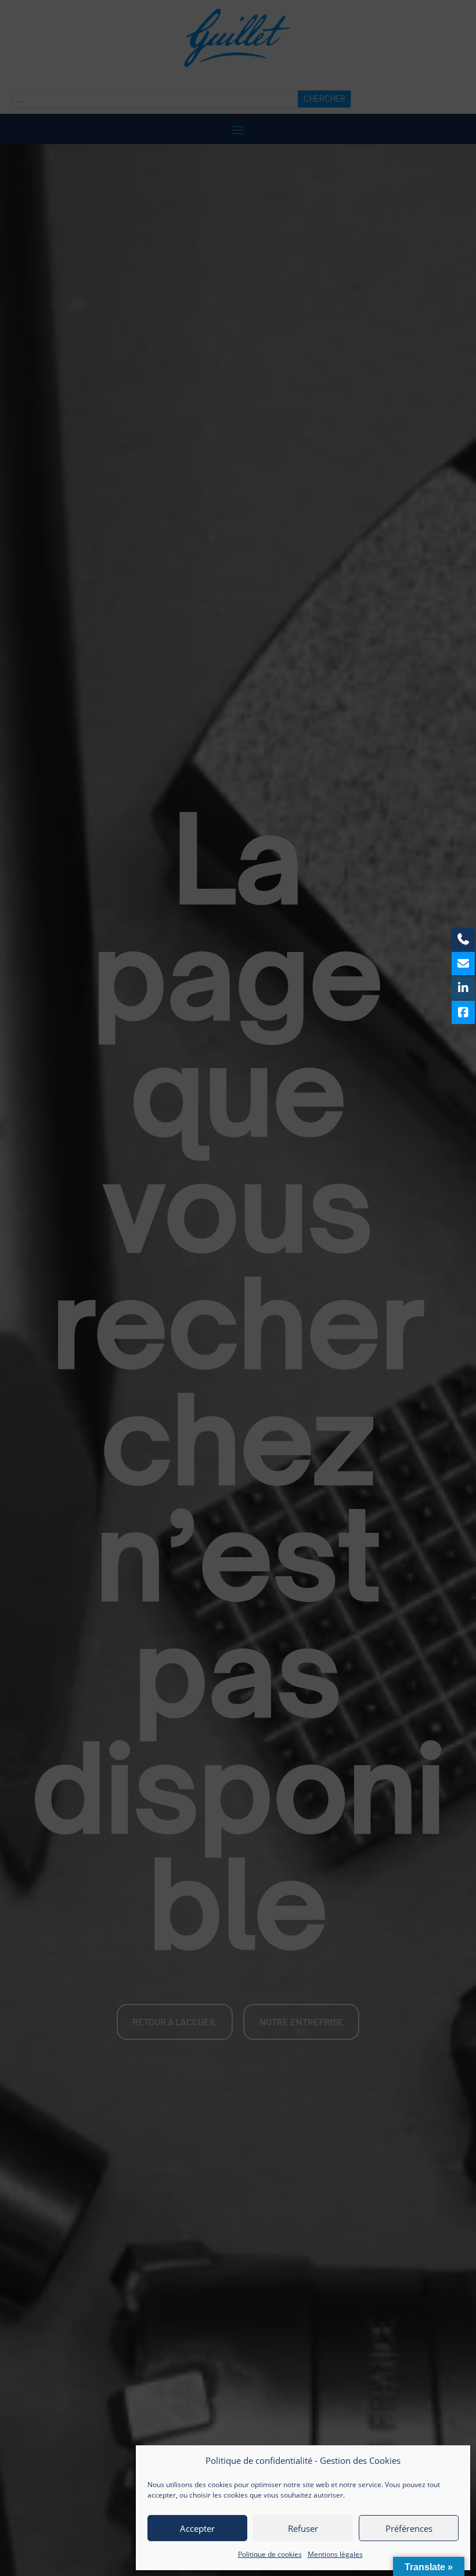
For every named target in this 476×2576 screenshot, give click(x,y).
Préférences (409, 2528)
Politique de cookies (270, 2554)
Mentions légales (335, 2554)
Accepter (197, 2528)
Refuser (303, 2528)
